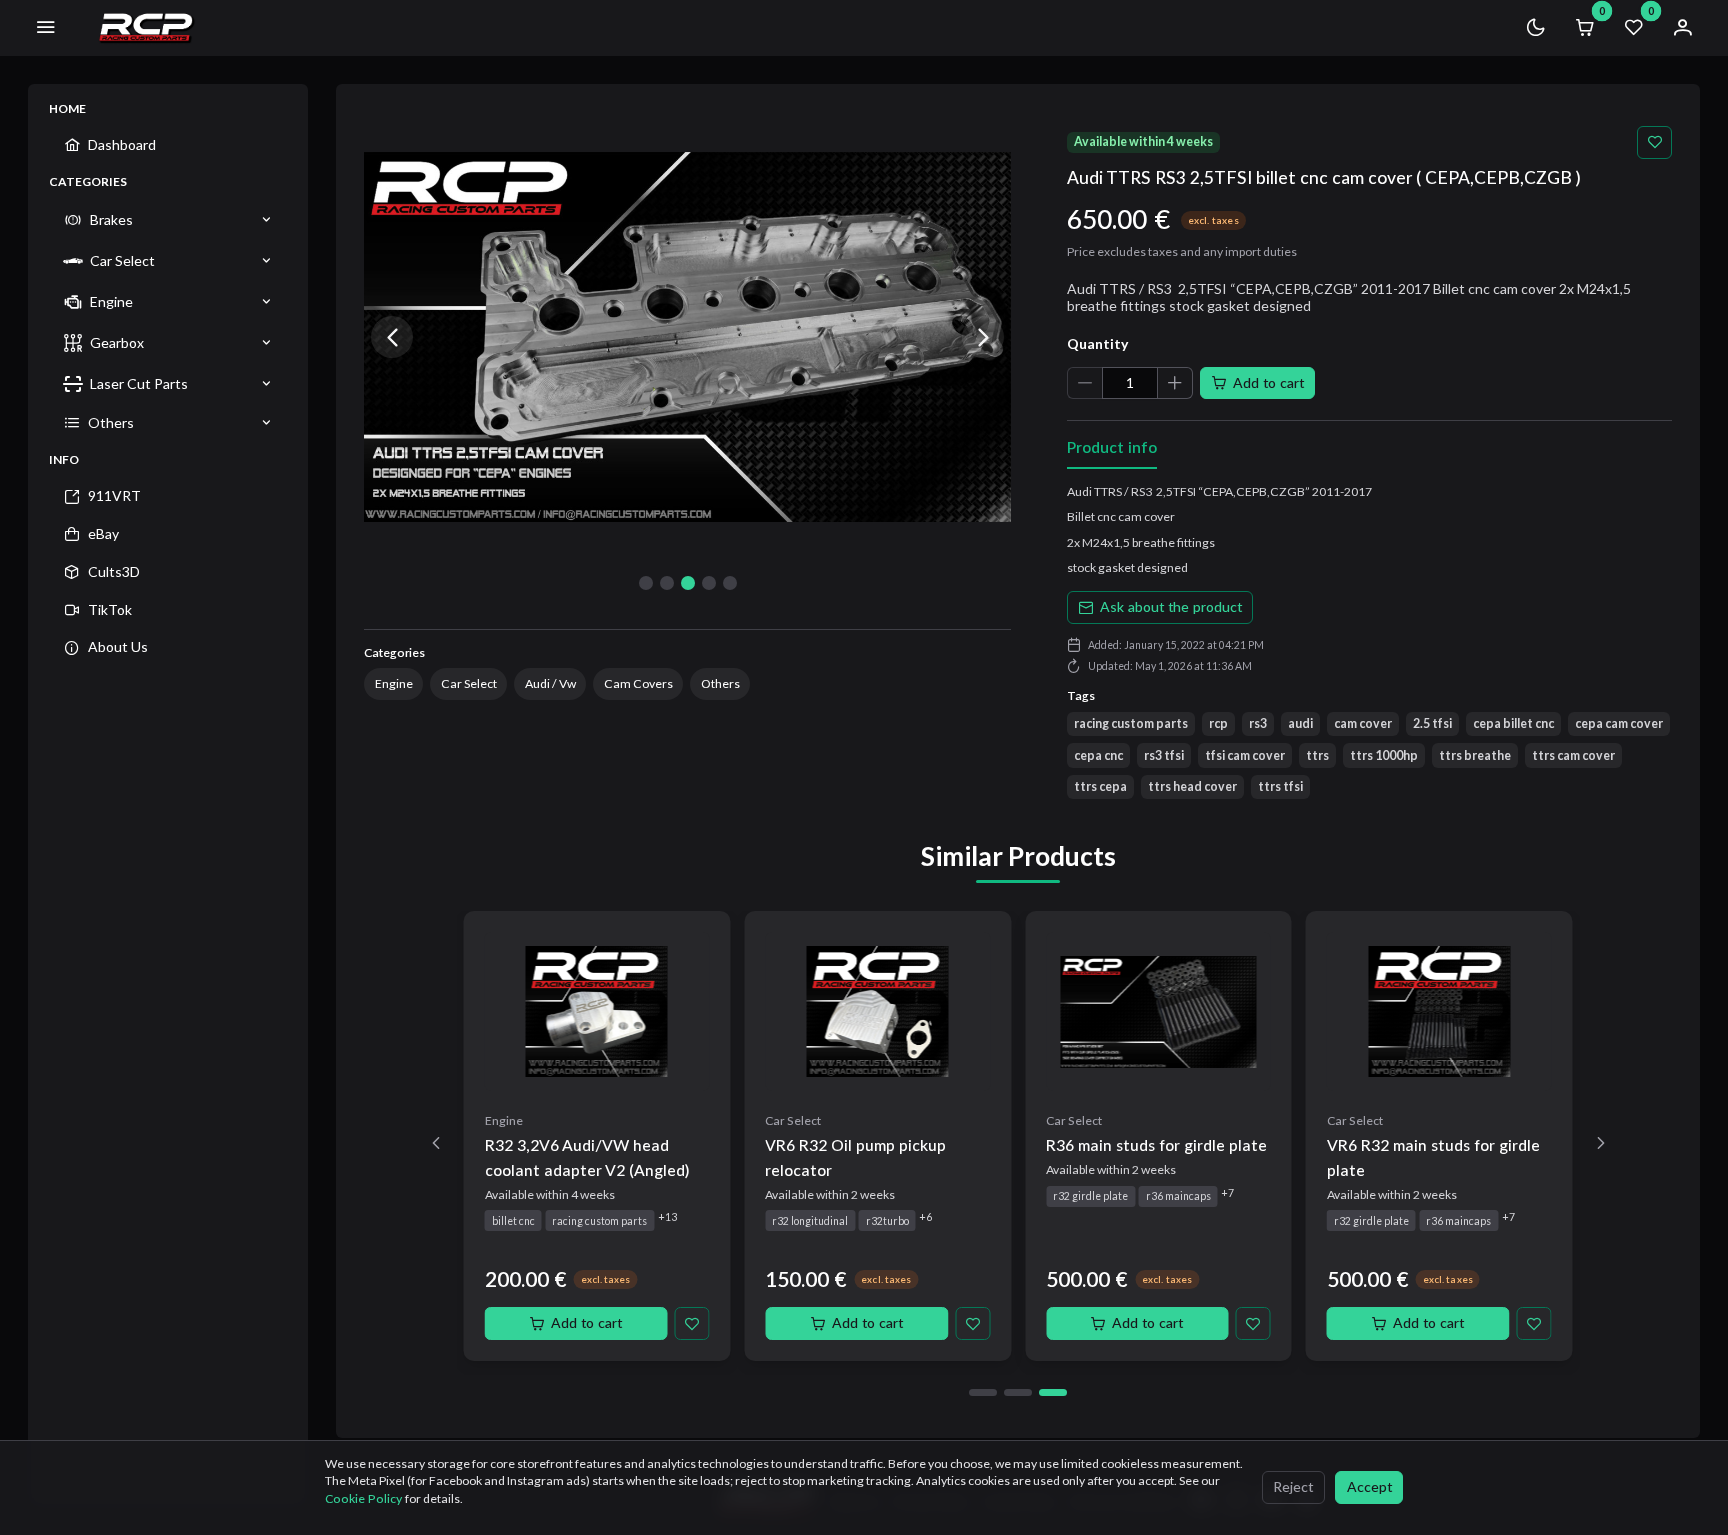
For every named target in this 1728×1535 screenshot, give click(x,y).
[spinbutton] (1130, 383)
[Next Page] (1600, 1143)
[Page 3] (1053, 1392)
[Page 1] (983, 1392)
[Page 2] (1018, 1392)
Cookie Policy (365, 1498)
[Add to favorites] (1654, 142)
